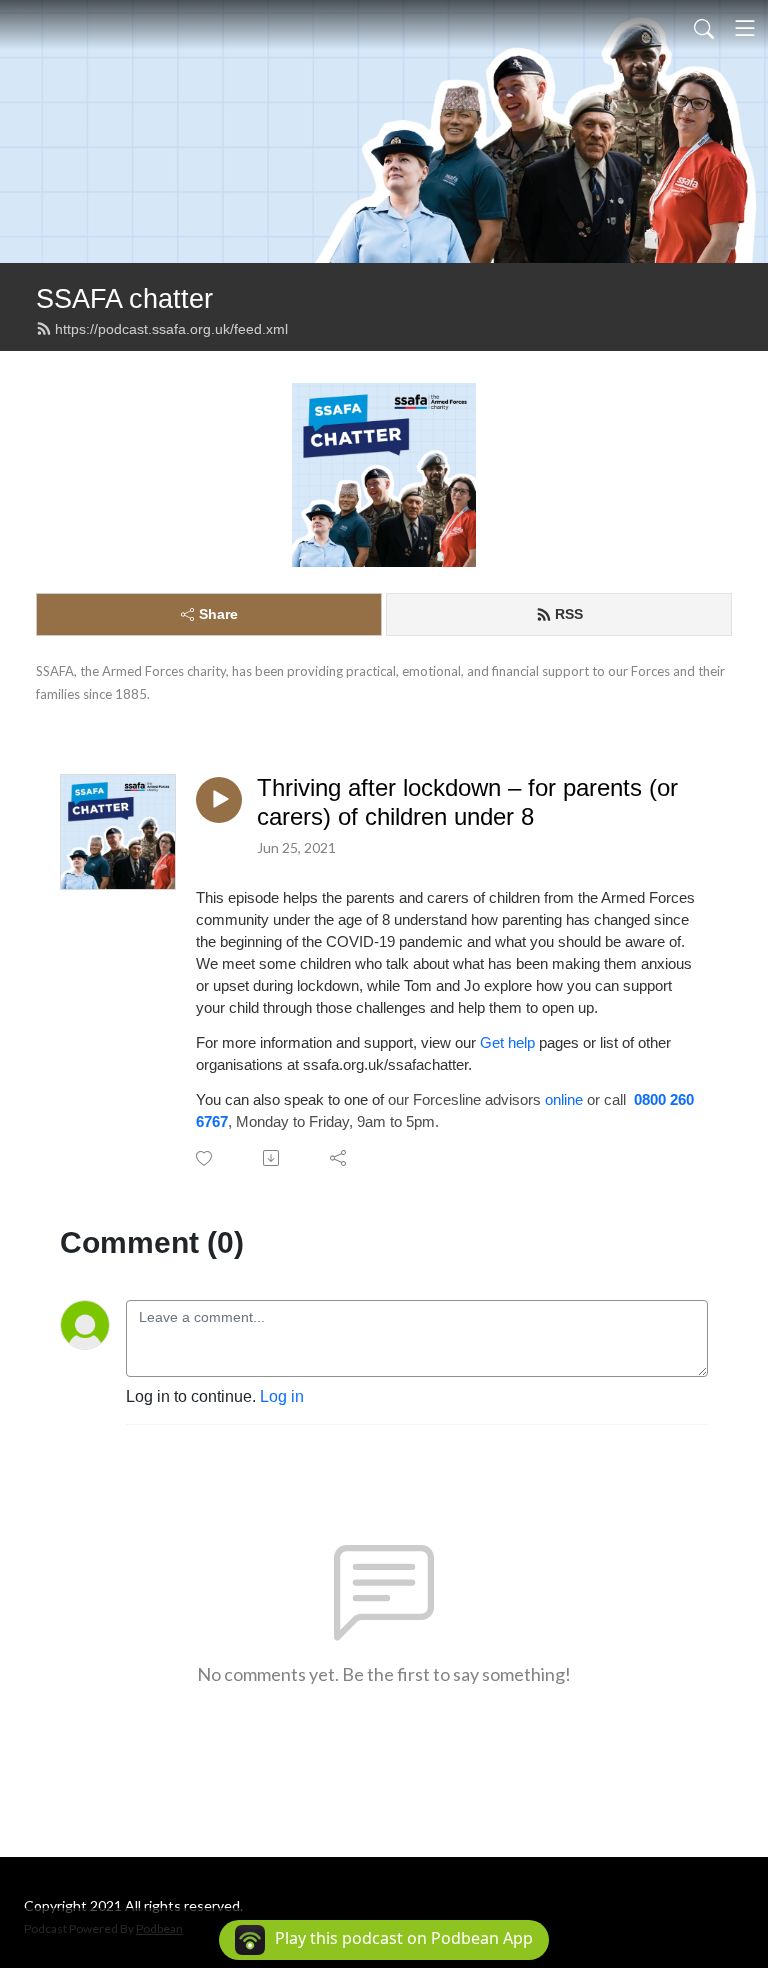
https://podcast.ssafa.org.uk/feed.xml (171, 329)
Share (218, 614)
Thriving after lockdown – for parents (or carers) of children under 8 (467, 802)
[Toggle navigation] (745, 28)
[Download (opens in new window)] (272, 1158)
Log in (282, 1396)
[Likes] (205, 1158)
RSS (569, 614)
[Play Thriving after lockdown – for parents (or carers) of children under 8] (219, 800)
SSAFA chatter (124, 298)
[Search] (704, 28)
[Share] (339, 1158)
